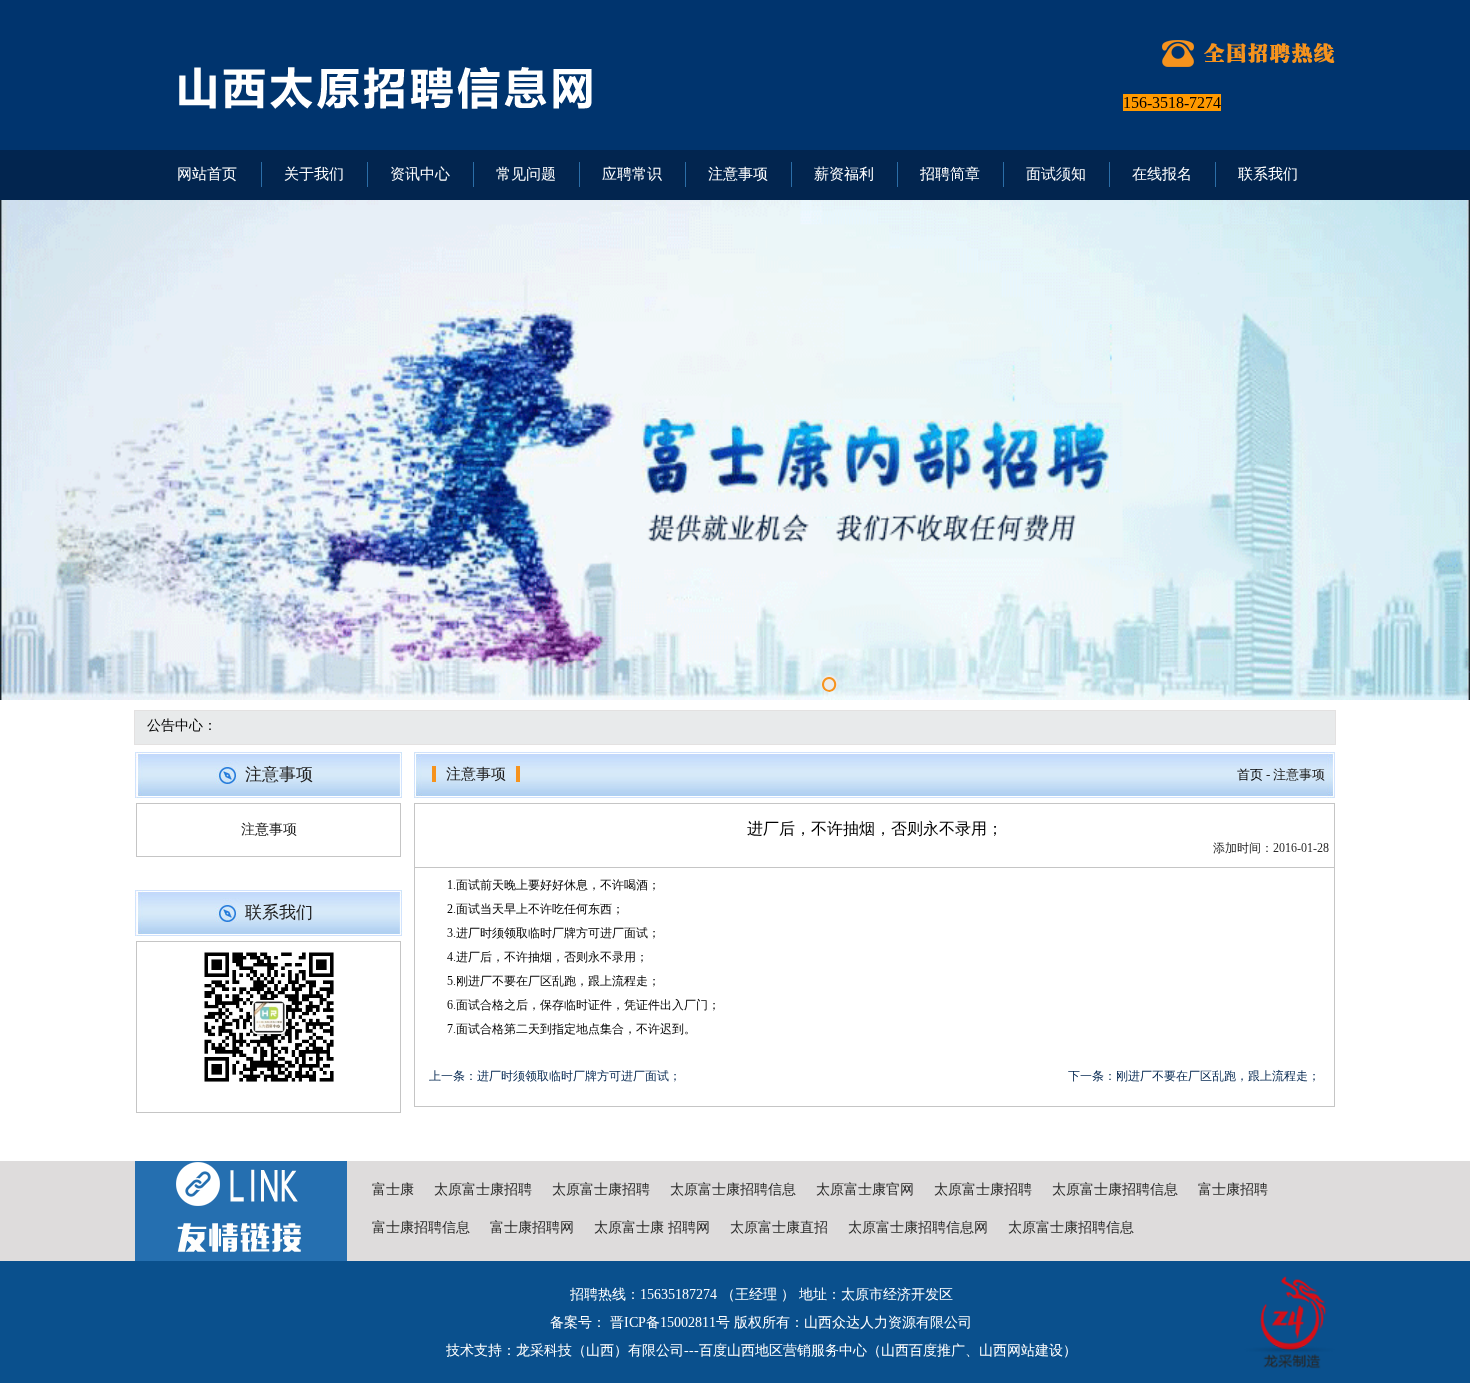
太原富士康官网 (865, 1189)
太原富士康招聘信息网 (918, 1227)
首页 (1250, 774)
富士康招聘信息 (421, 1227)
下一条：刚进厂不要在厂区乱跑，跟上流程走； (1194, 1076)
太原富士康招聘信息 (733, 1189)
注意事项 (269, 829)
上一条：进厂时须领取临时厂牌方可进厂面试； (555, 1076)
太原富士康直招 (779, 1227)
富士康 (393, 1189)
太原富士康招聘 (483, 1189)
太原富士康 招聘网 (652, 1227)
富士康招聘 (1233, 1189)
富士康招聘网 (532, 1227)
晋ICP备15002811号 (668, 1322)
